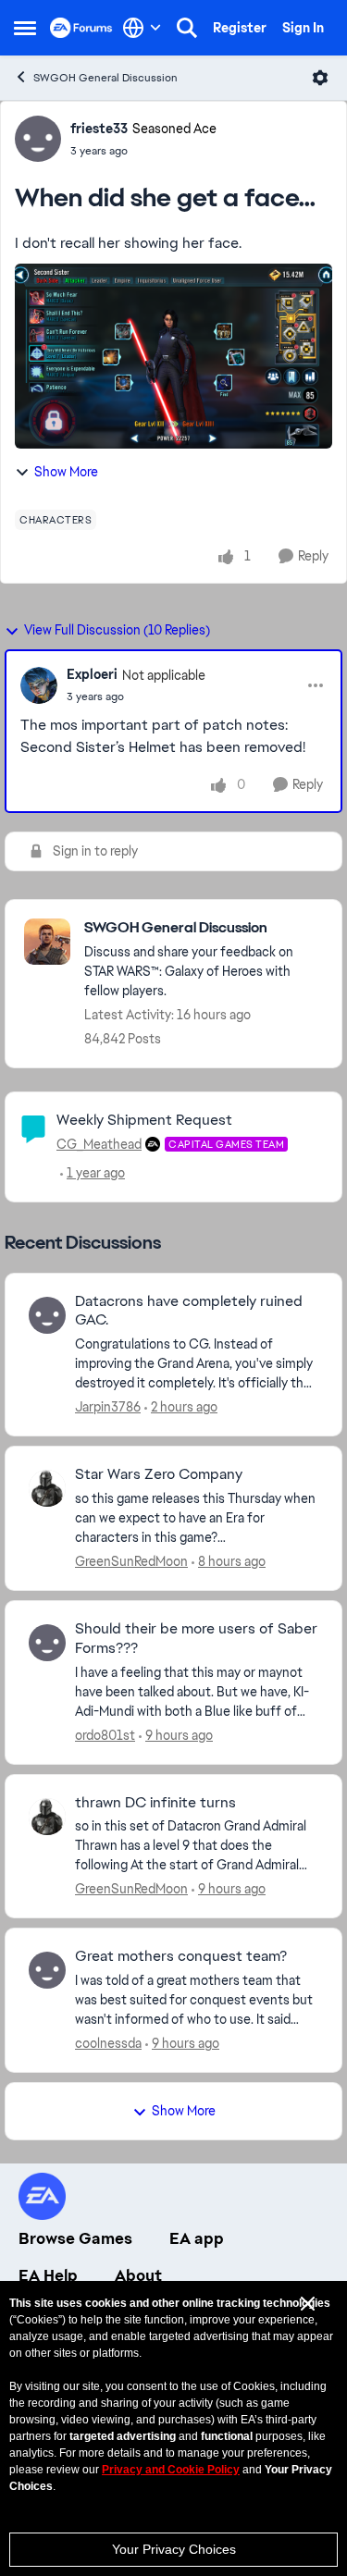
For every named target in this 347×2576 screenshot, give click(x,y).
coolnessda (108, 2043)
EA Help (48, 2275)
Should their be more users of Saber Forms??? (196, 1639)
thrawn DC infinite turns (155, 1803)
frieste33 (99, 129)
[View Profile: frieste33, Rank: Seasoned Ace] (38, 139)
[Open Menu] (320, 78)
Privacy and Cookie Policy (171, 2470)
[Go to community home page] (81, 28)
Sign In (303, 28)
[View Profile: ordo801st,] (47, 1643)
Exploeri (92, 674)
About (138, 2275)
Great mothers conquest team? (181, 1956)
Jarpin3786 (108, 1407)
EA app (197, 2238)
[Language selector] (142, 28)
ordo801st (105, 1735)
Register (240, 28)
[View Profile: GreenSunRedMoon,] (47, 1488)
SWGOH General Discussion (105, 78)
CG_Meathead (99, 1144)
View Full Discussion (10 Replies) (117, 630)
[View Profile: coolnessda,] (47, 1970)
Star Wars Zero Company (159, 1474)
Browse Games (75, 2238)
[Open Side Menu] (25, 28)
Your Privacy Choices (174, 2549)
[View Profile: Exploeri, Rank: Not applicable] (39, 685)
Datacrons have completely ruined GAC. (189, 1311)
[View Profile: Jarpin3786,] (47, 1315)
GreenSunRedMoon (131, 1561)
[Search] (187, 28)
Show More (66, 472)
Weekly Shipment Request (144, 1120)
